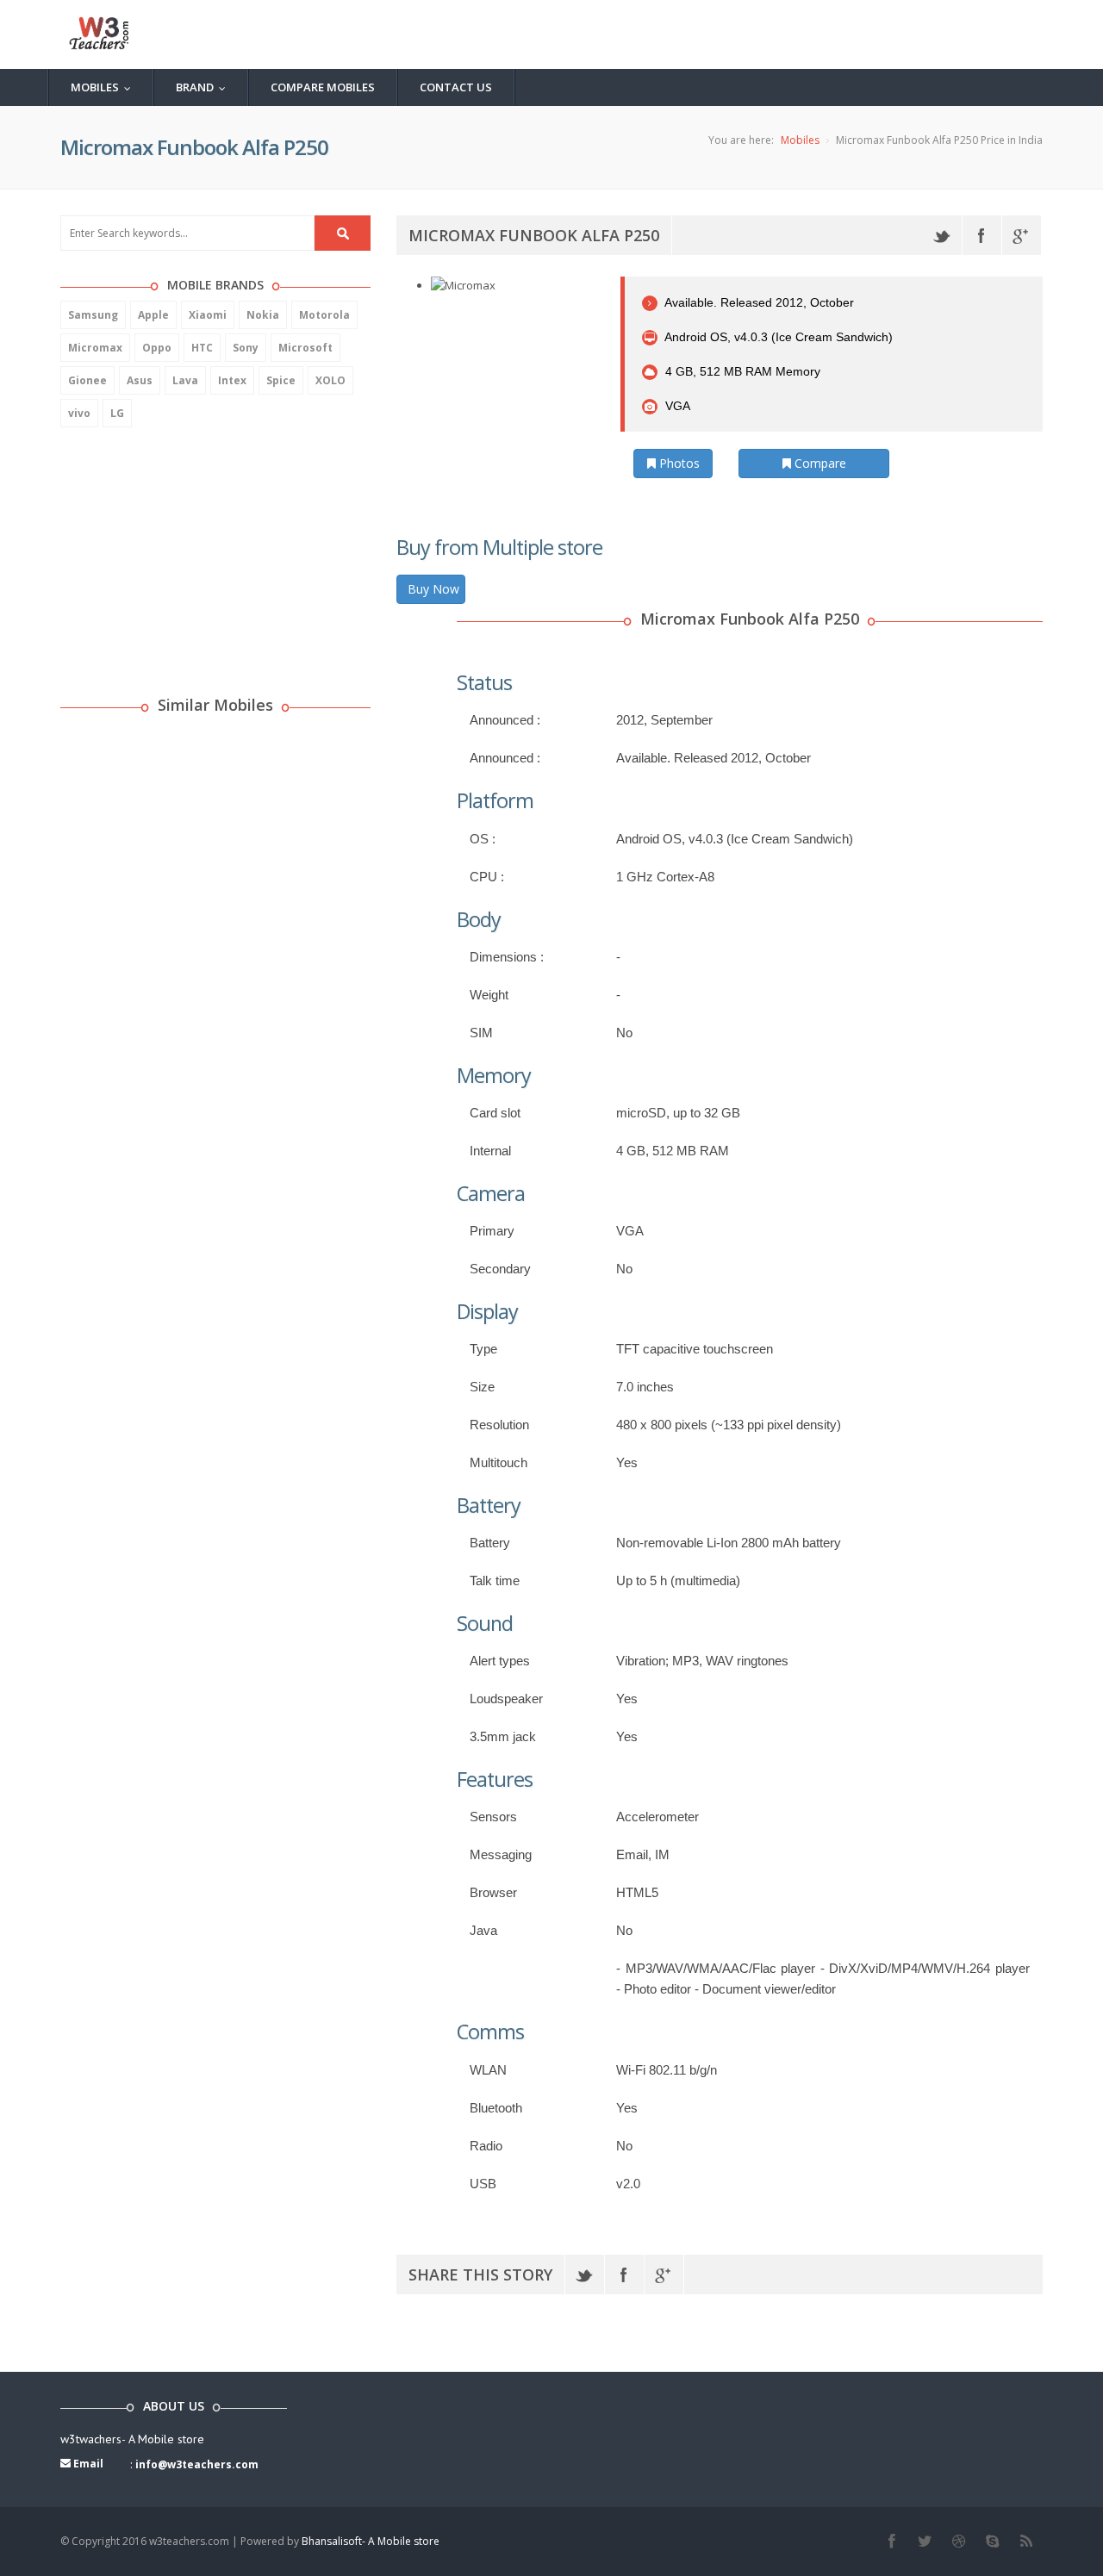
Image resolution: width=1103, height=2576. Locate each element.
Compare (819, 463)
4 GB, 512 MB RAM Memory (741, 371)
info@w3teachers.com (197, 2464)
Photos (678, 463)
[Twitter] (942, 235)
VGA (676, 406)
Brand (205, 87)
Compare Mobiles (323, 87)
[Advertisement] (190, 552)
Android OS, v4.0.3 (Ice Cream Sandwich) (777, 337)
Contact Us (456, 87)
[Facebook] (982, 235)
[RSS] (1026, 2542)
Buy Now (433, 589)
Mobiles (105, 87)
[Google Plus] (1022, 235)
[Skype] (992, 2542)
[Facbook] (891, 2542)
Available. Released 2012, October (758, 302)
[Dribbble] (959, 2542)
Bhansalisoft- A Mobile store (371, 2541)
